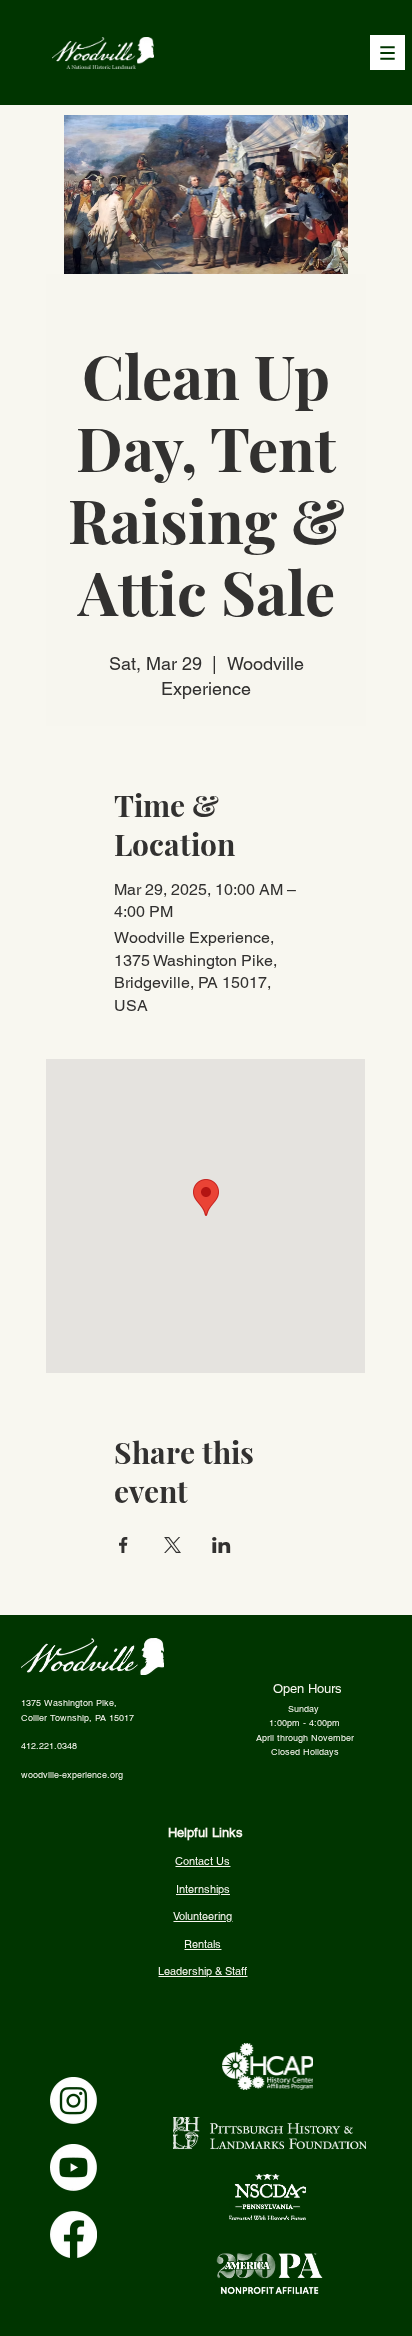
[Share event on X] (172, 1545)
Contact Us (202, 1861)
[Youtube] (73, 2167)
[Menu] (387, 52)
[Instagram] (73, 2100)
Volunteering (202, 1916)
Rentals (202, 1944)
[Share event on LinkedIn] (221, 1545)
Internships (203, 1889)
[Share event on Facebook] (123, 1545)
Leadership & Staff (202, 1971)
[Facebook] (73, 2234)
